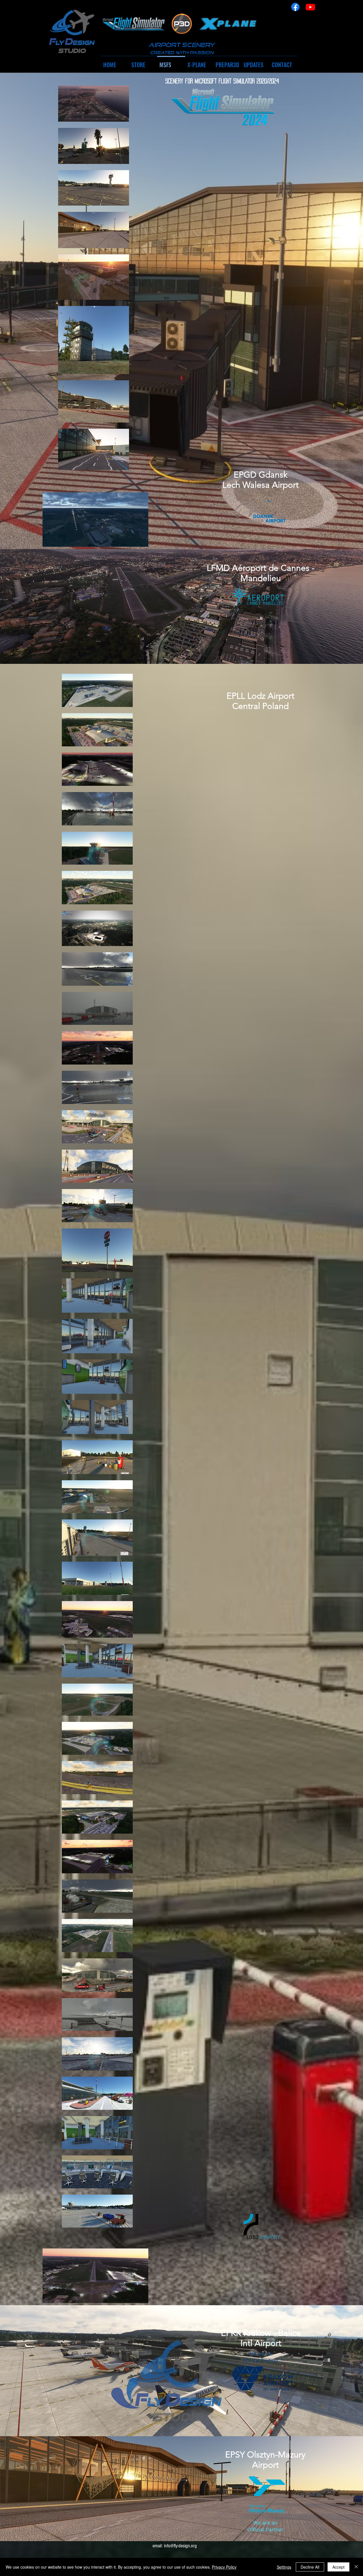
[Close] (356, 2567)
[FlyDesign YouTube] (310, 7)
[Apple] (134, 24)
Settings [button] (284, 2567)
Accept (338, 2567)
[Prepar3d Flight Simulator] (182, 24)
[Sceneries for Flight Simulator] (71, 32)
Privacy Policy (224, 2567)
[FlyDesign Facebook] (295, 7)
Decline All (310, 2567)
